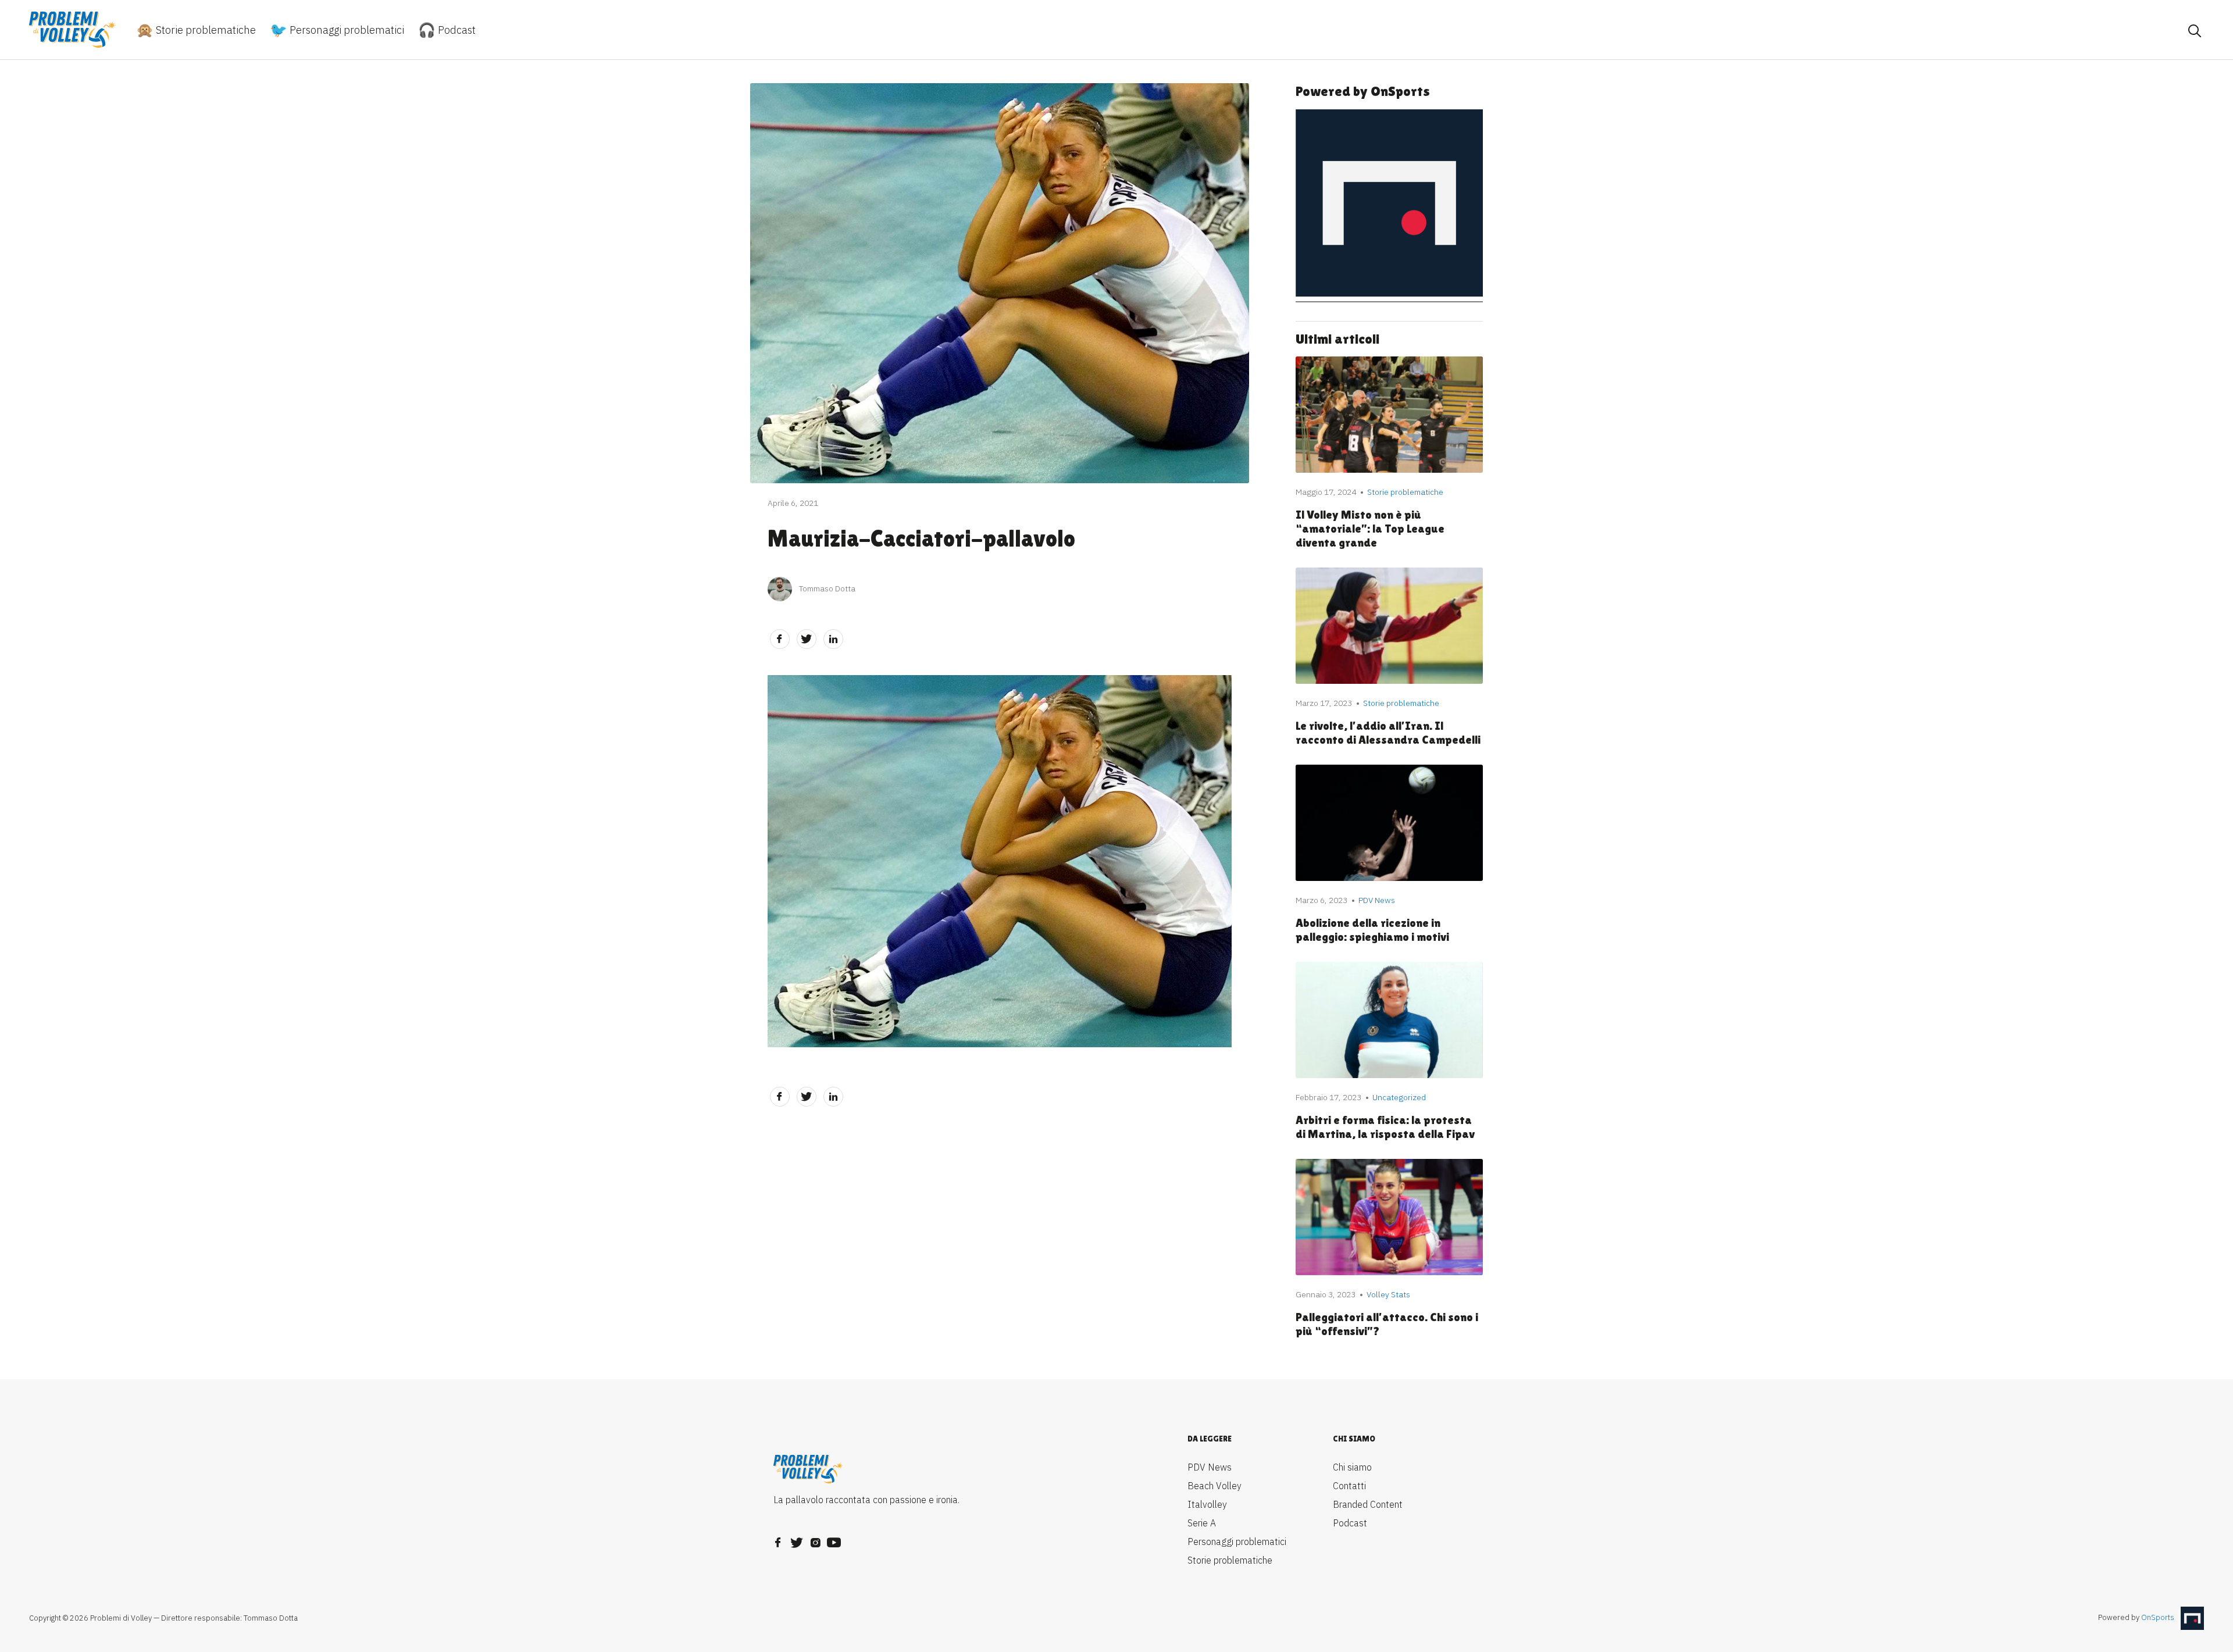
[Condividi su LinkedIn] (833, 639)
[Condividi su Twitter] (807, 639)
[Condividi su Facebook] (780, 639)
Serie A (1202, 1523)
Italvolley (1207, 1504)
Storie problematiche (205, 30)
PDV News (1210, 1467)
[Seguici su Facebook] (778, 1539)
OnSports (2158, 1618)
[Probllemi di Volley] (73, 30)
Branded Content (1368, 1504)
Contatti (1349, 1486)
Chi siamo (1352, 1467)
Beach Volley (1214, 1486)
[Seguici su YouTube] (834, 1539)
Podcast (456, 30)
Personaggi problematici (346, 30)
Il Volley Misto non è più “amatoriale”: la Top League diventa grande (1370, 529)
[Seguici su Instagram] (815, 1539)
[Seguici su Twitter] (797, 1539)
